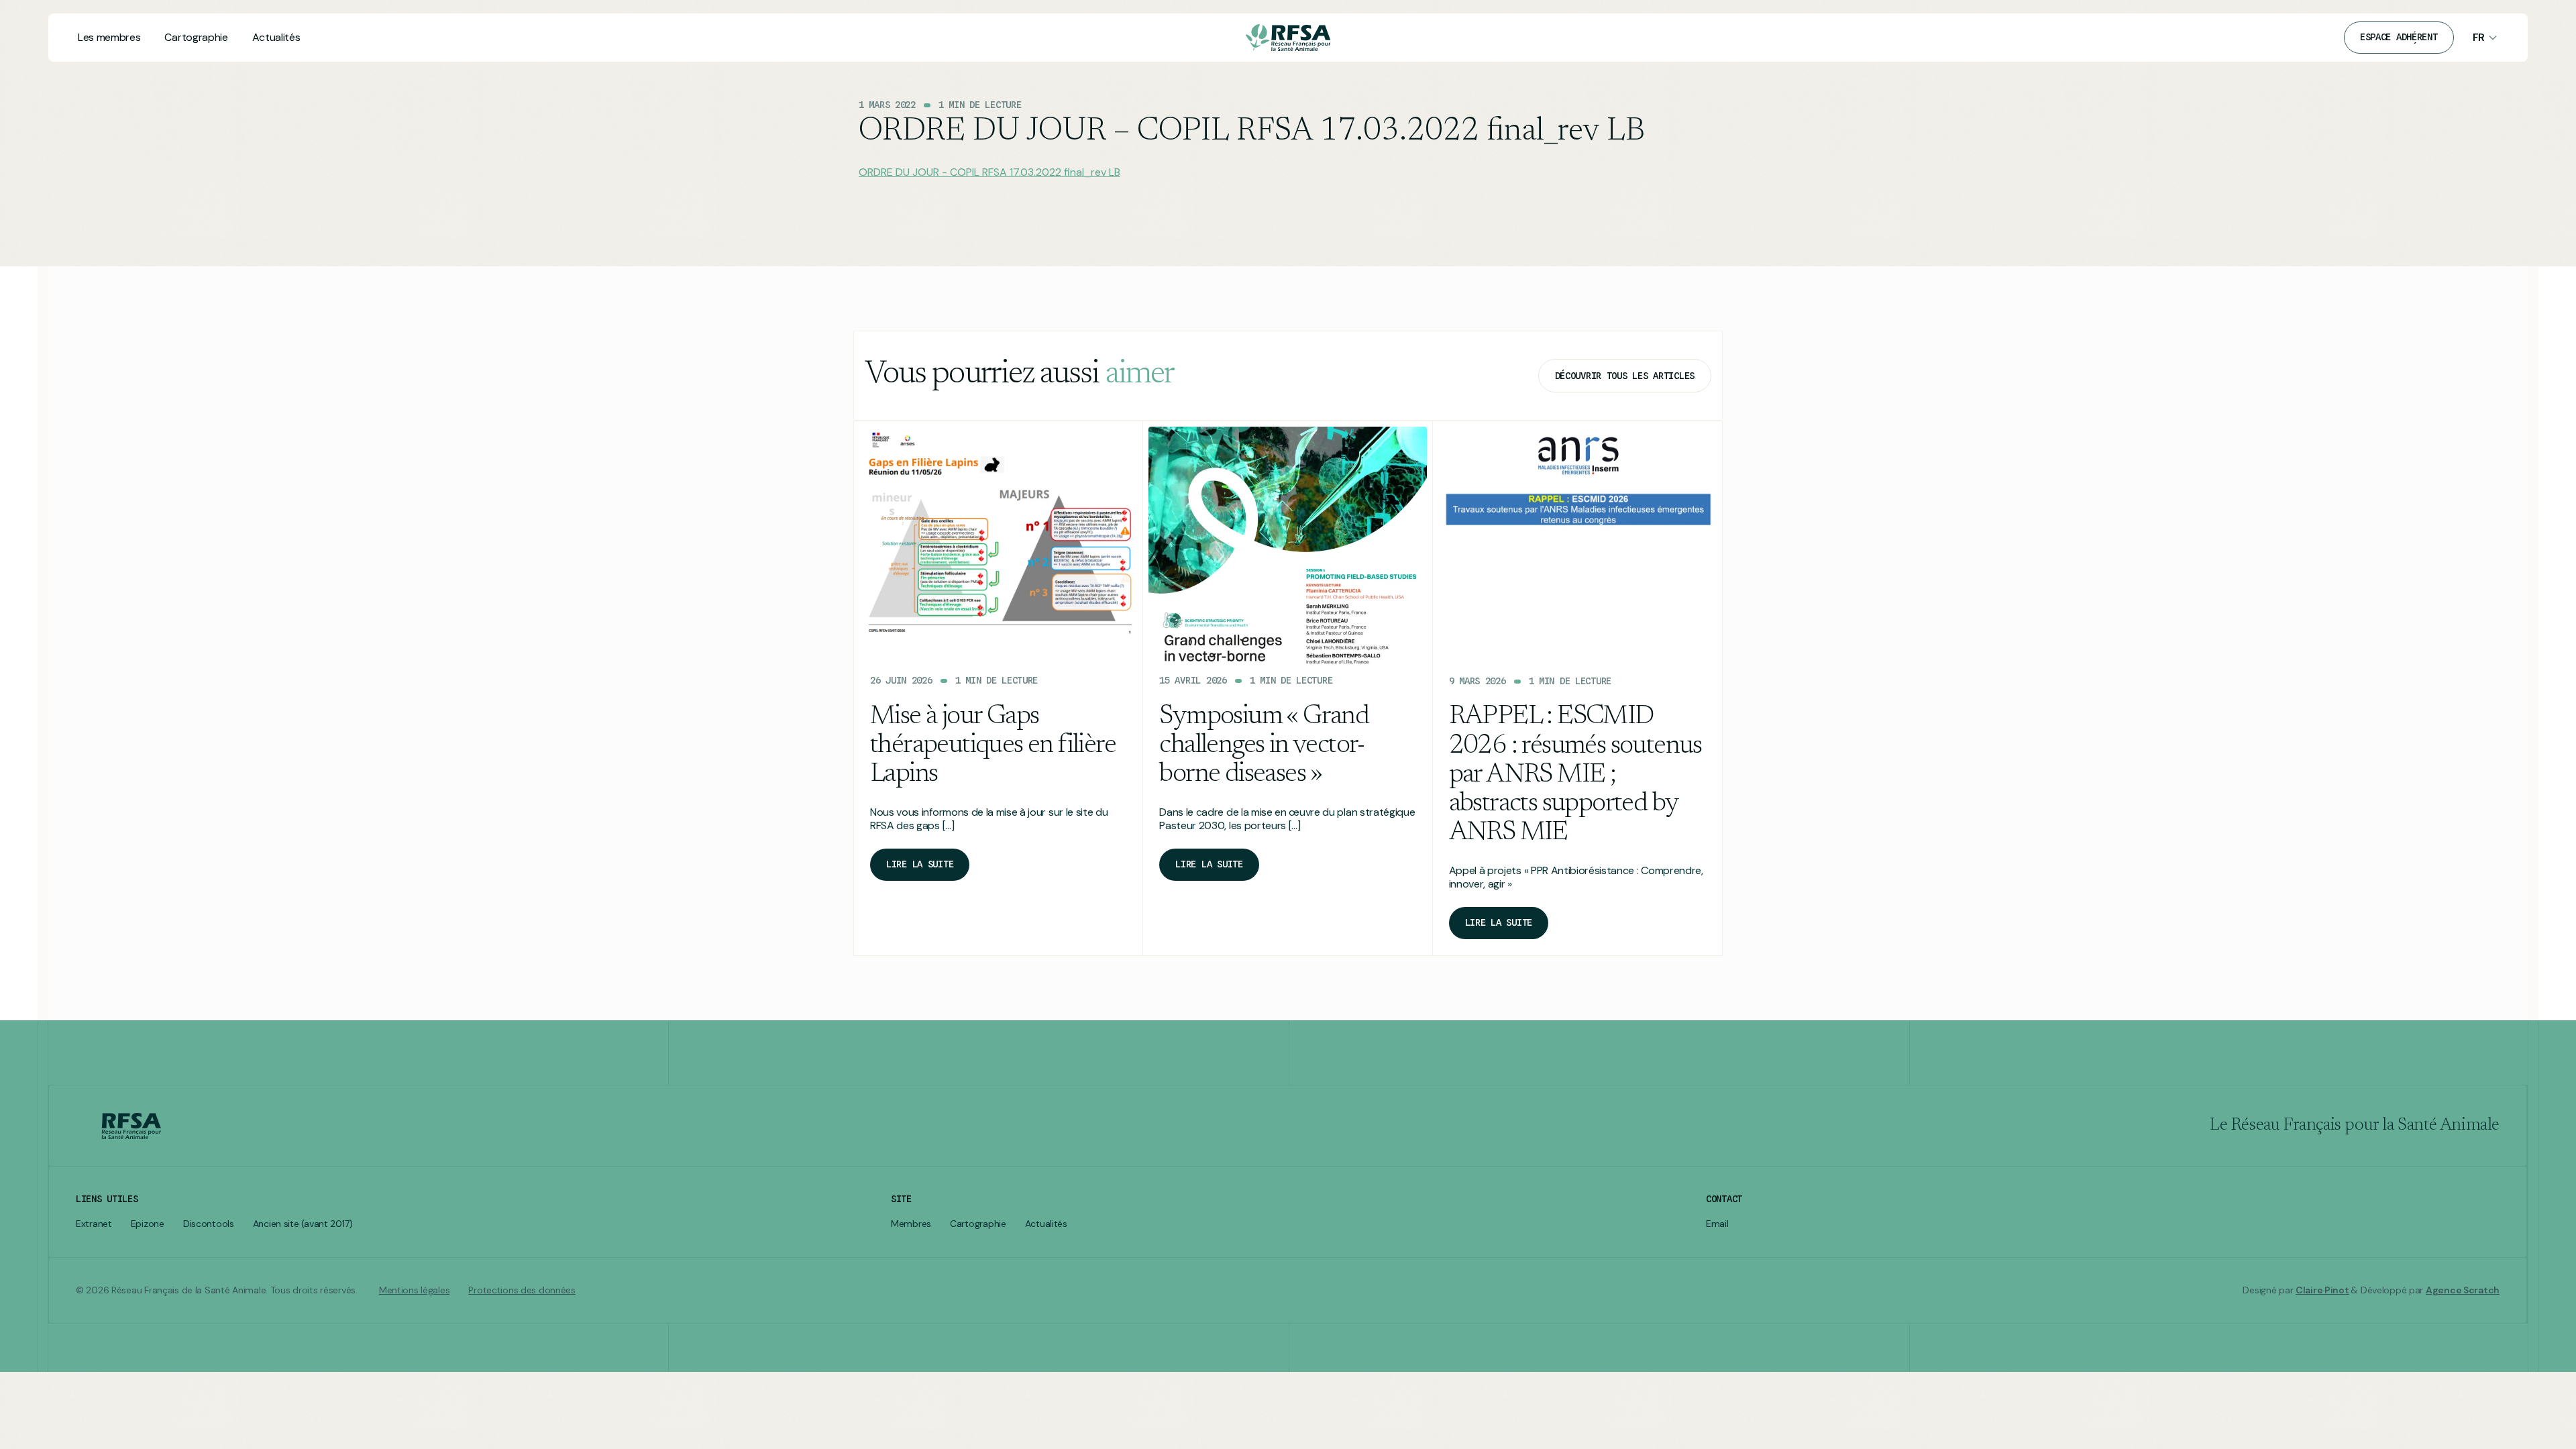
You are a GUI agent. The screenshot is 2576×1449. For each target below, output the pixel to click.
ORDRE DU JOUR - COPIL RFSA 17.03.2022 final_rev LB (989, 172)
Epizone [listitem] (148, 1224)
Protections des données (522, 1290)
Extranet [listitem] (94, 1224)
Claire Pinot (2322, 1290)
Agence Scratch (2463, 1290)
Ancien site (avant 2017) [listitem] (303, 1224)
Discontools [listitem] (209, 1224)
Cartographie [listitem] (978, 1224)
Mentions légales (415, 1290)
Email (1717, 1224)
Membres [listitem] (911, 1224)
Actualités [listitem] (1046, 1224)
